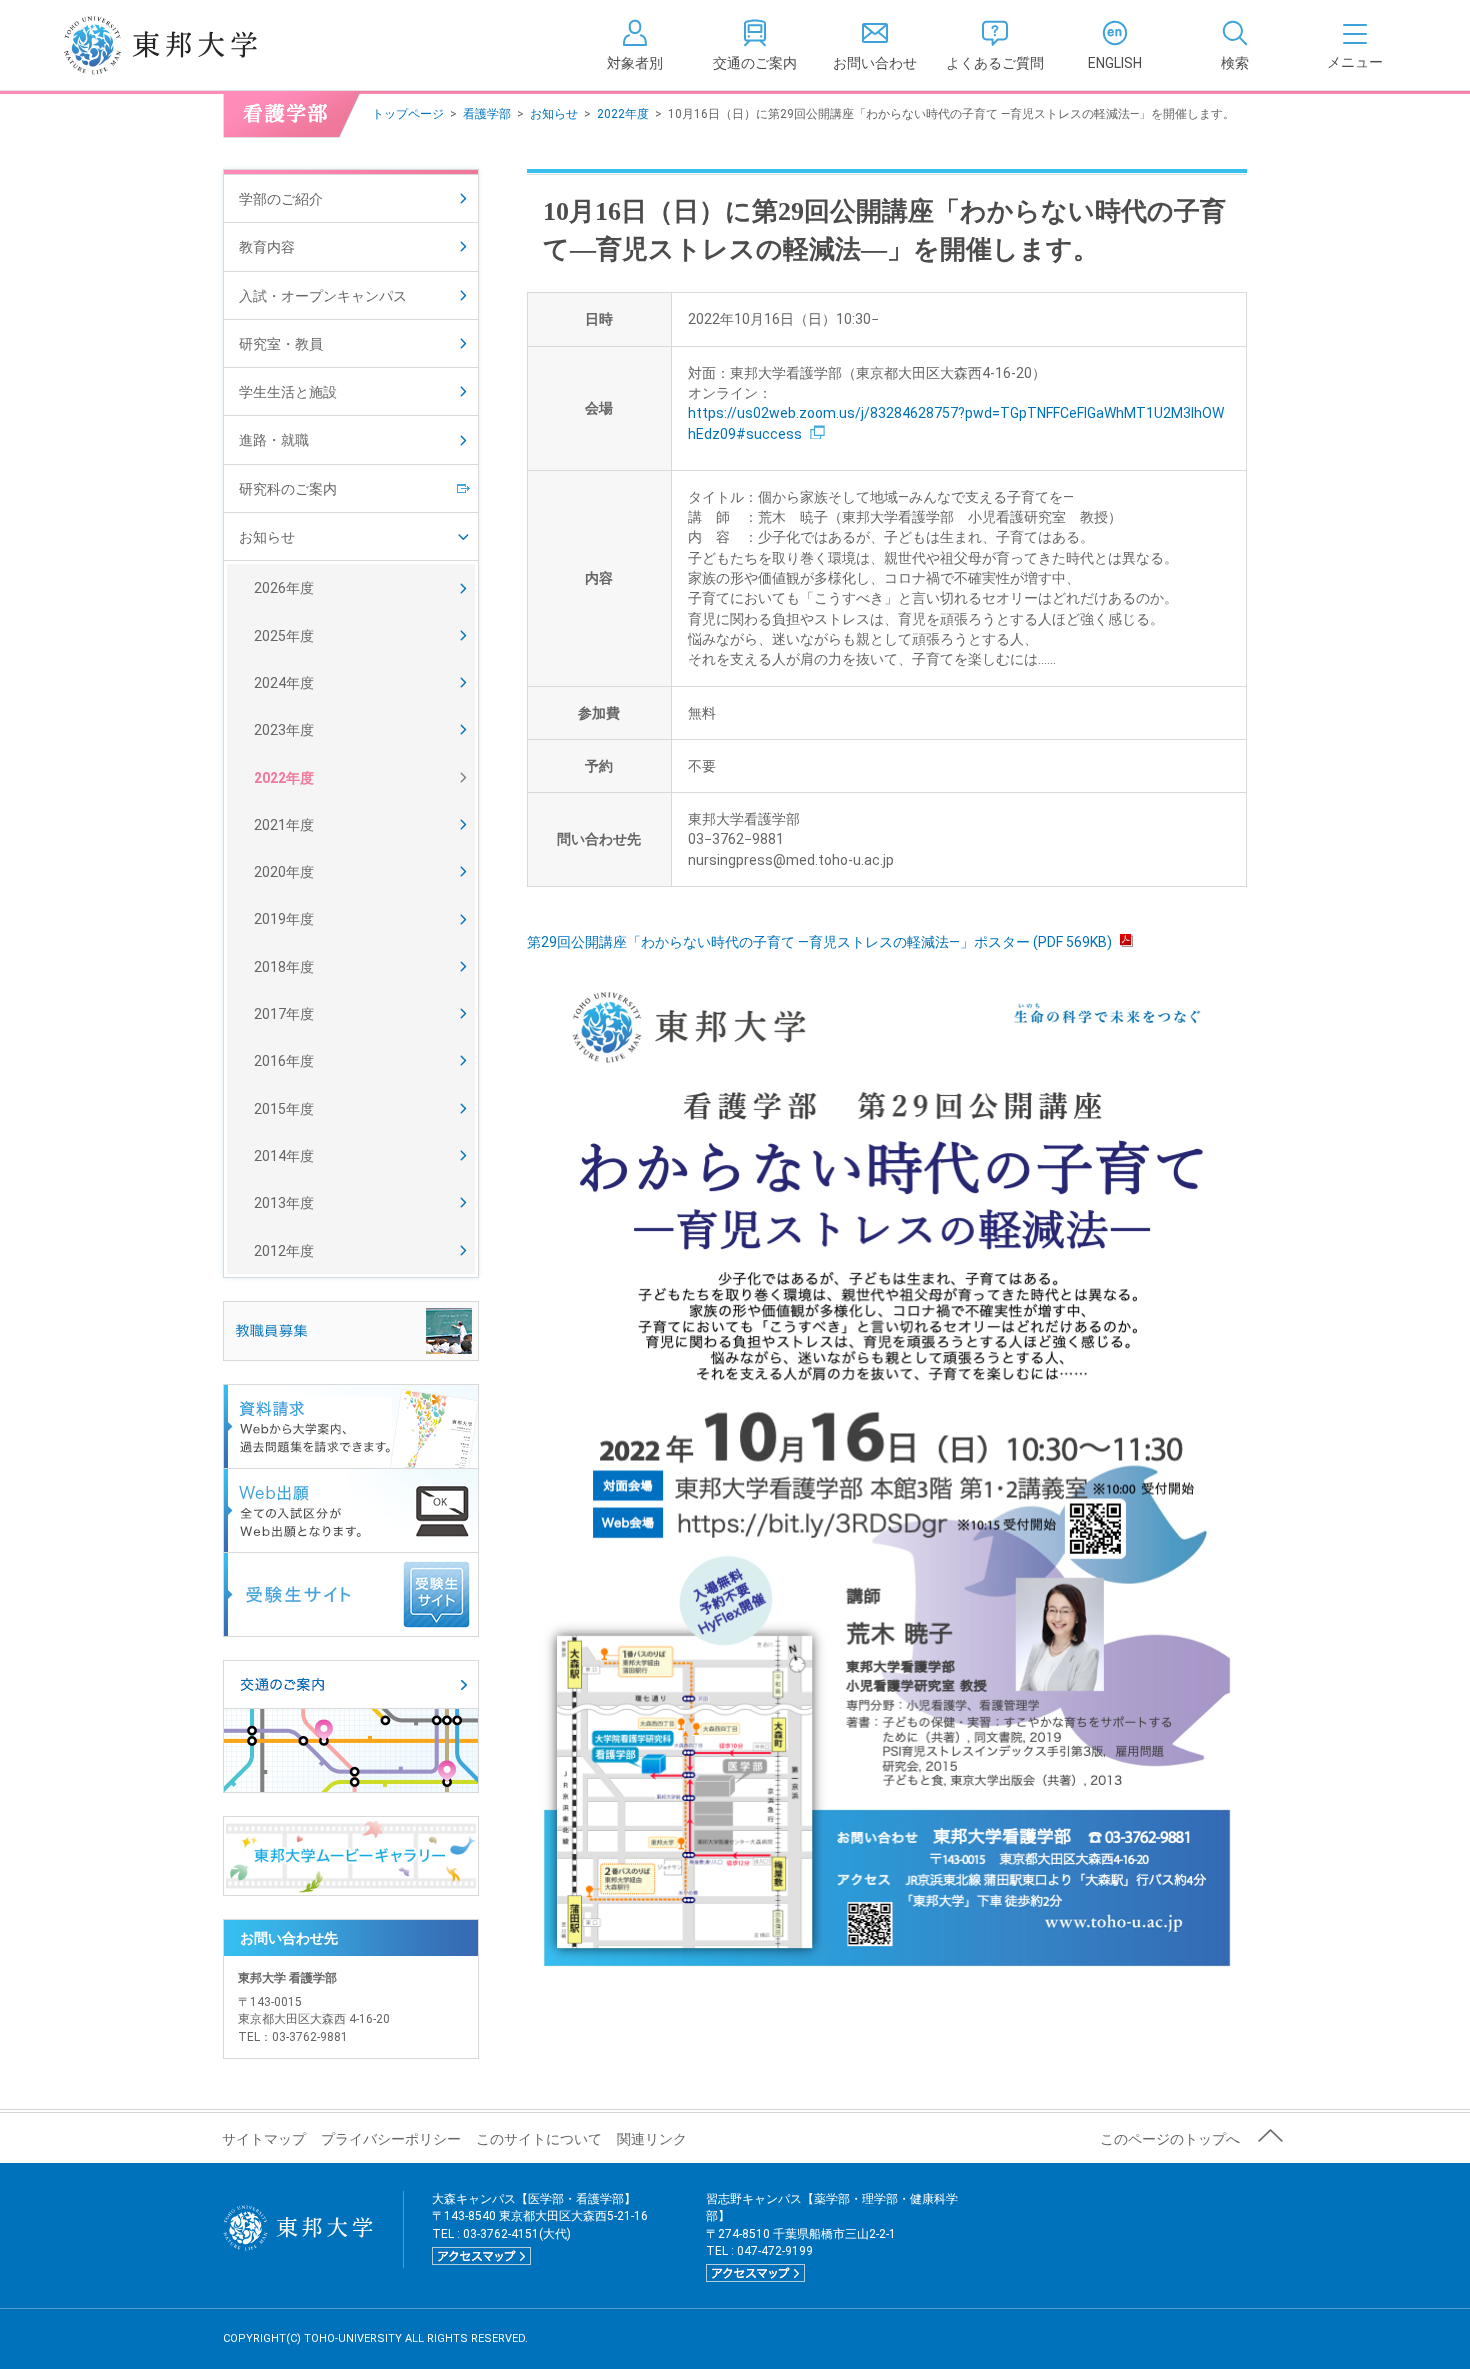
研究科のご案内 (288, 489)
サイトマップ (264, 2139)
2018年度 (284, 967)
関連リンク (652, 2139)
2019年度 (284, 919)
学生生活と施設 (288, 392)
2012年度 (284, 1251)
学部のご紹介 (281, 199)
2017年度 (284, 1014)
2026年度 (284, 588)
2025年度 (284, 636)
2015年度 (284, 1109)
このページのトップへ (1170, 2139)
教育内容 (267, 247)
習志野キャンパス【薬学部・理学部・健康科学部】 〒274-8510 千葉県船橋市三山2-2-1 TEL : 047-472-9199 (832, 2236)
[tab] (1235, 45)
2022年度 (623, 114)
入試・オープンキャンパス (323, 296)
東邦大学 (182, 45)
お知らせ (554, 114)
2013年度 (284, 1203)
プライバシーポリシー (391, 2139)
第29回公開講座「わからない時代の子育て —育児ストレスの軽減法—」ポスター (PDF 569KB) (819, 942)
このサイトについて (539, 2139)
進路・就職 (274, 440)
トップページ (408, 114)
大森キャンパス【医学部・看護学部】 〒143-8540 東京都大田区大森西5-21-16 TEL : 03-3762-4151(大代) (540, 2227)
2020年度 (284, 872)
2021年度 (284, 825)
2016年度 (284, 1061)
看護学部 (487, 114)
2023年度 (284, 730)
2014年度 (284, 1156)
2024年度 (284, 683)
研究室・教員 (281, 344)
